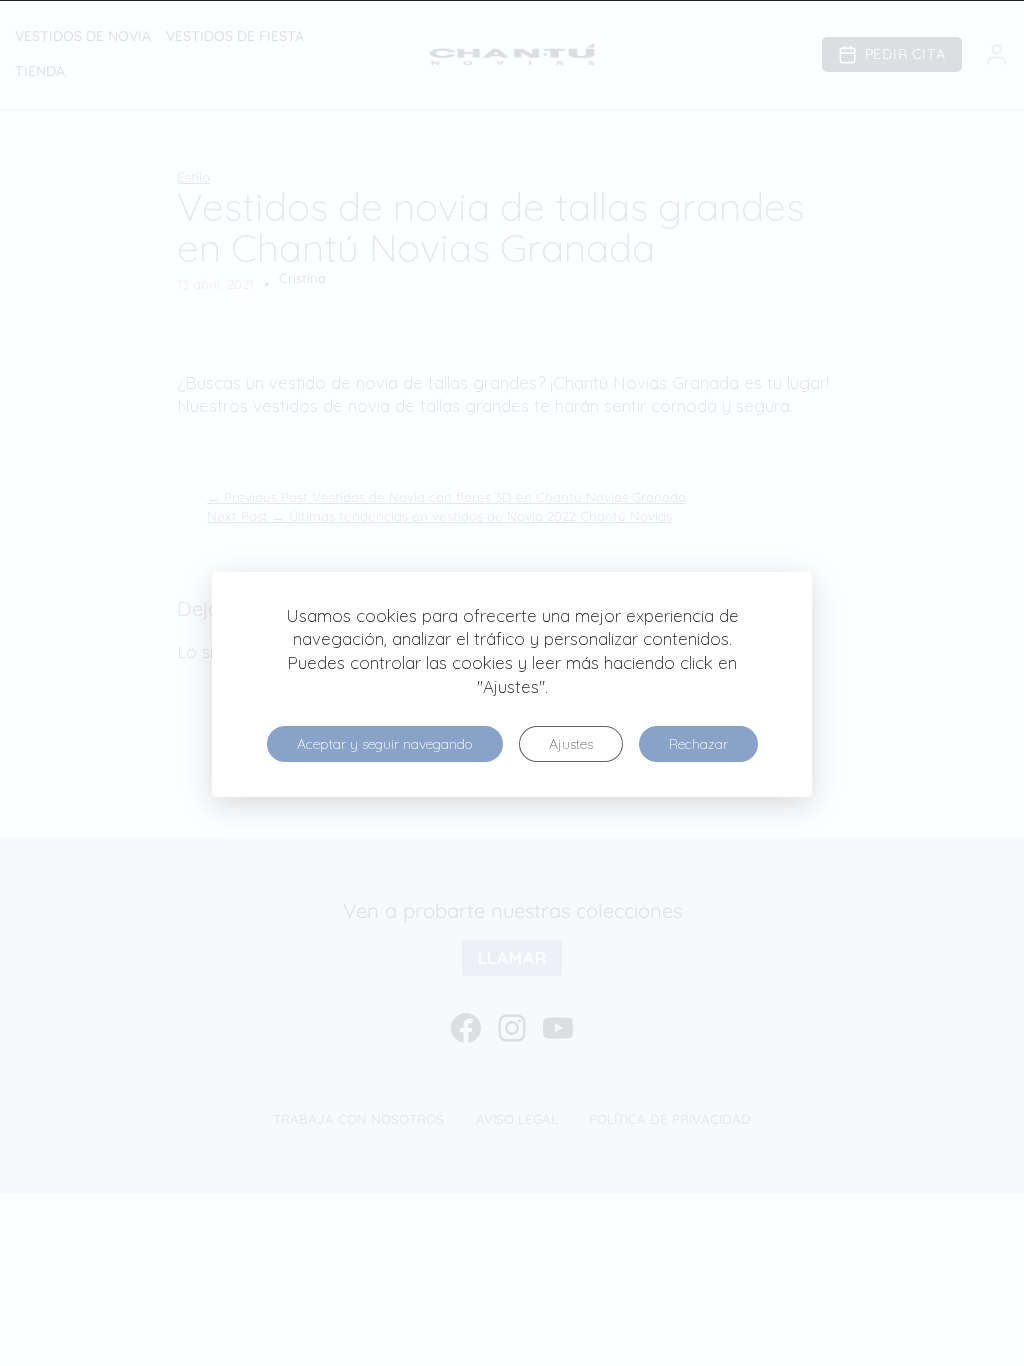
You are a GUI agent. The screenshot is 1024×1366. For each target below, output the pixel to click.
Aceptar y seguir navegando (385, 744)
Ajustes (571, 744)
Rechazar (698, 744)
